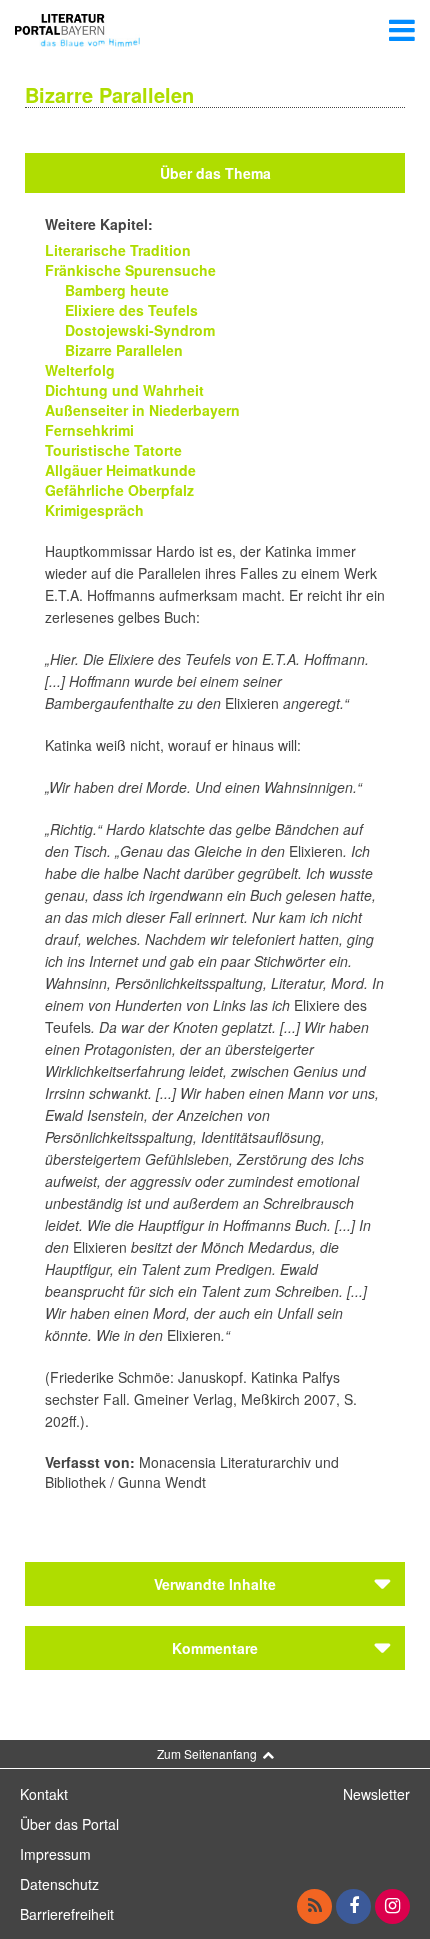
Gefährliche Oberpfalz (119, 490)
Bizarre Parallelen (124, 350)
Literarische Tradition (118, 250)
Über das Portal (69, 1824)
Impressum (55, 1854)
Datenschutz (59, 1884)
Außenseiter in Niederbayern (142, 410)
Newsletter (376, 1794)
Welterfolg (80, 370)
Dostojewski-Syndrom (140, 330)
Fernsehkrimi (89, 430)
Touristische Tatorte (113, 450)
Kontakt (44, 1794)
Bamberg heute (117, 290)
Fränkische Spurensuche (130, 270)
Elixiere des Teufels (131, 310)
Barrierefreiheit (67, 1914)
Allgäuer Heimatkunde (120, 470)
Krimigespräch (94, 510)
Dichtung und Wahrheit (124, 390)
